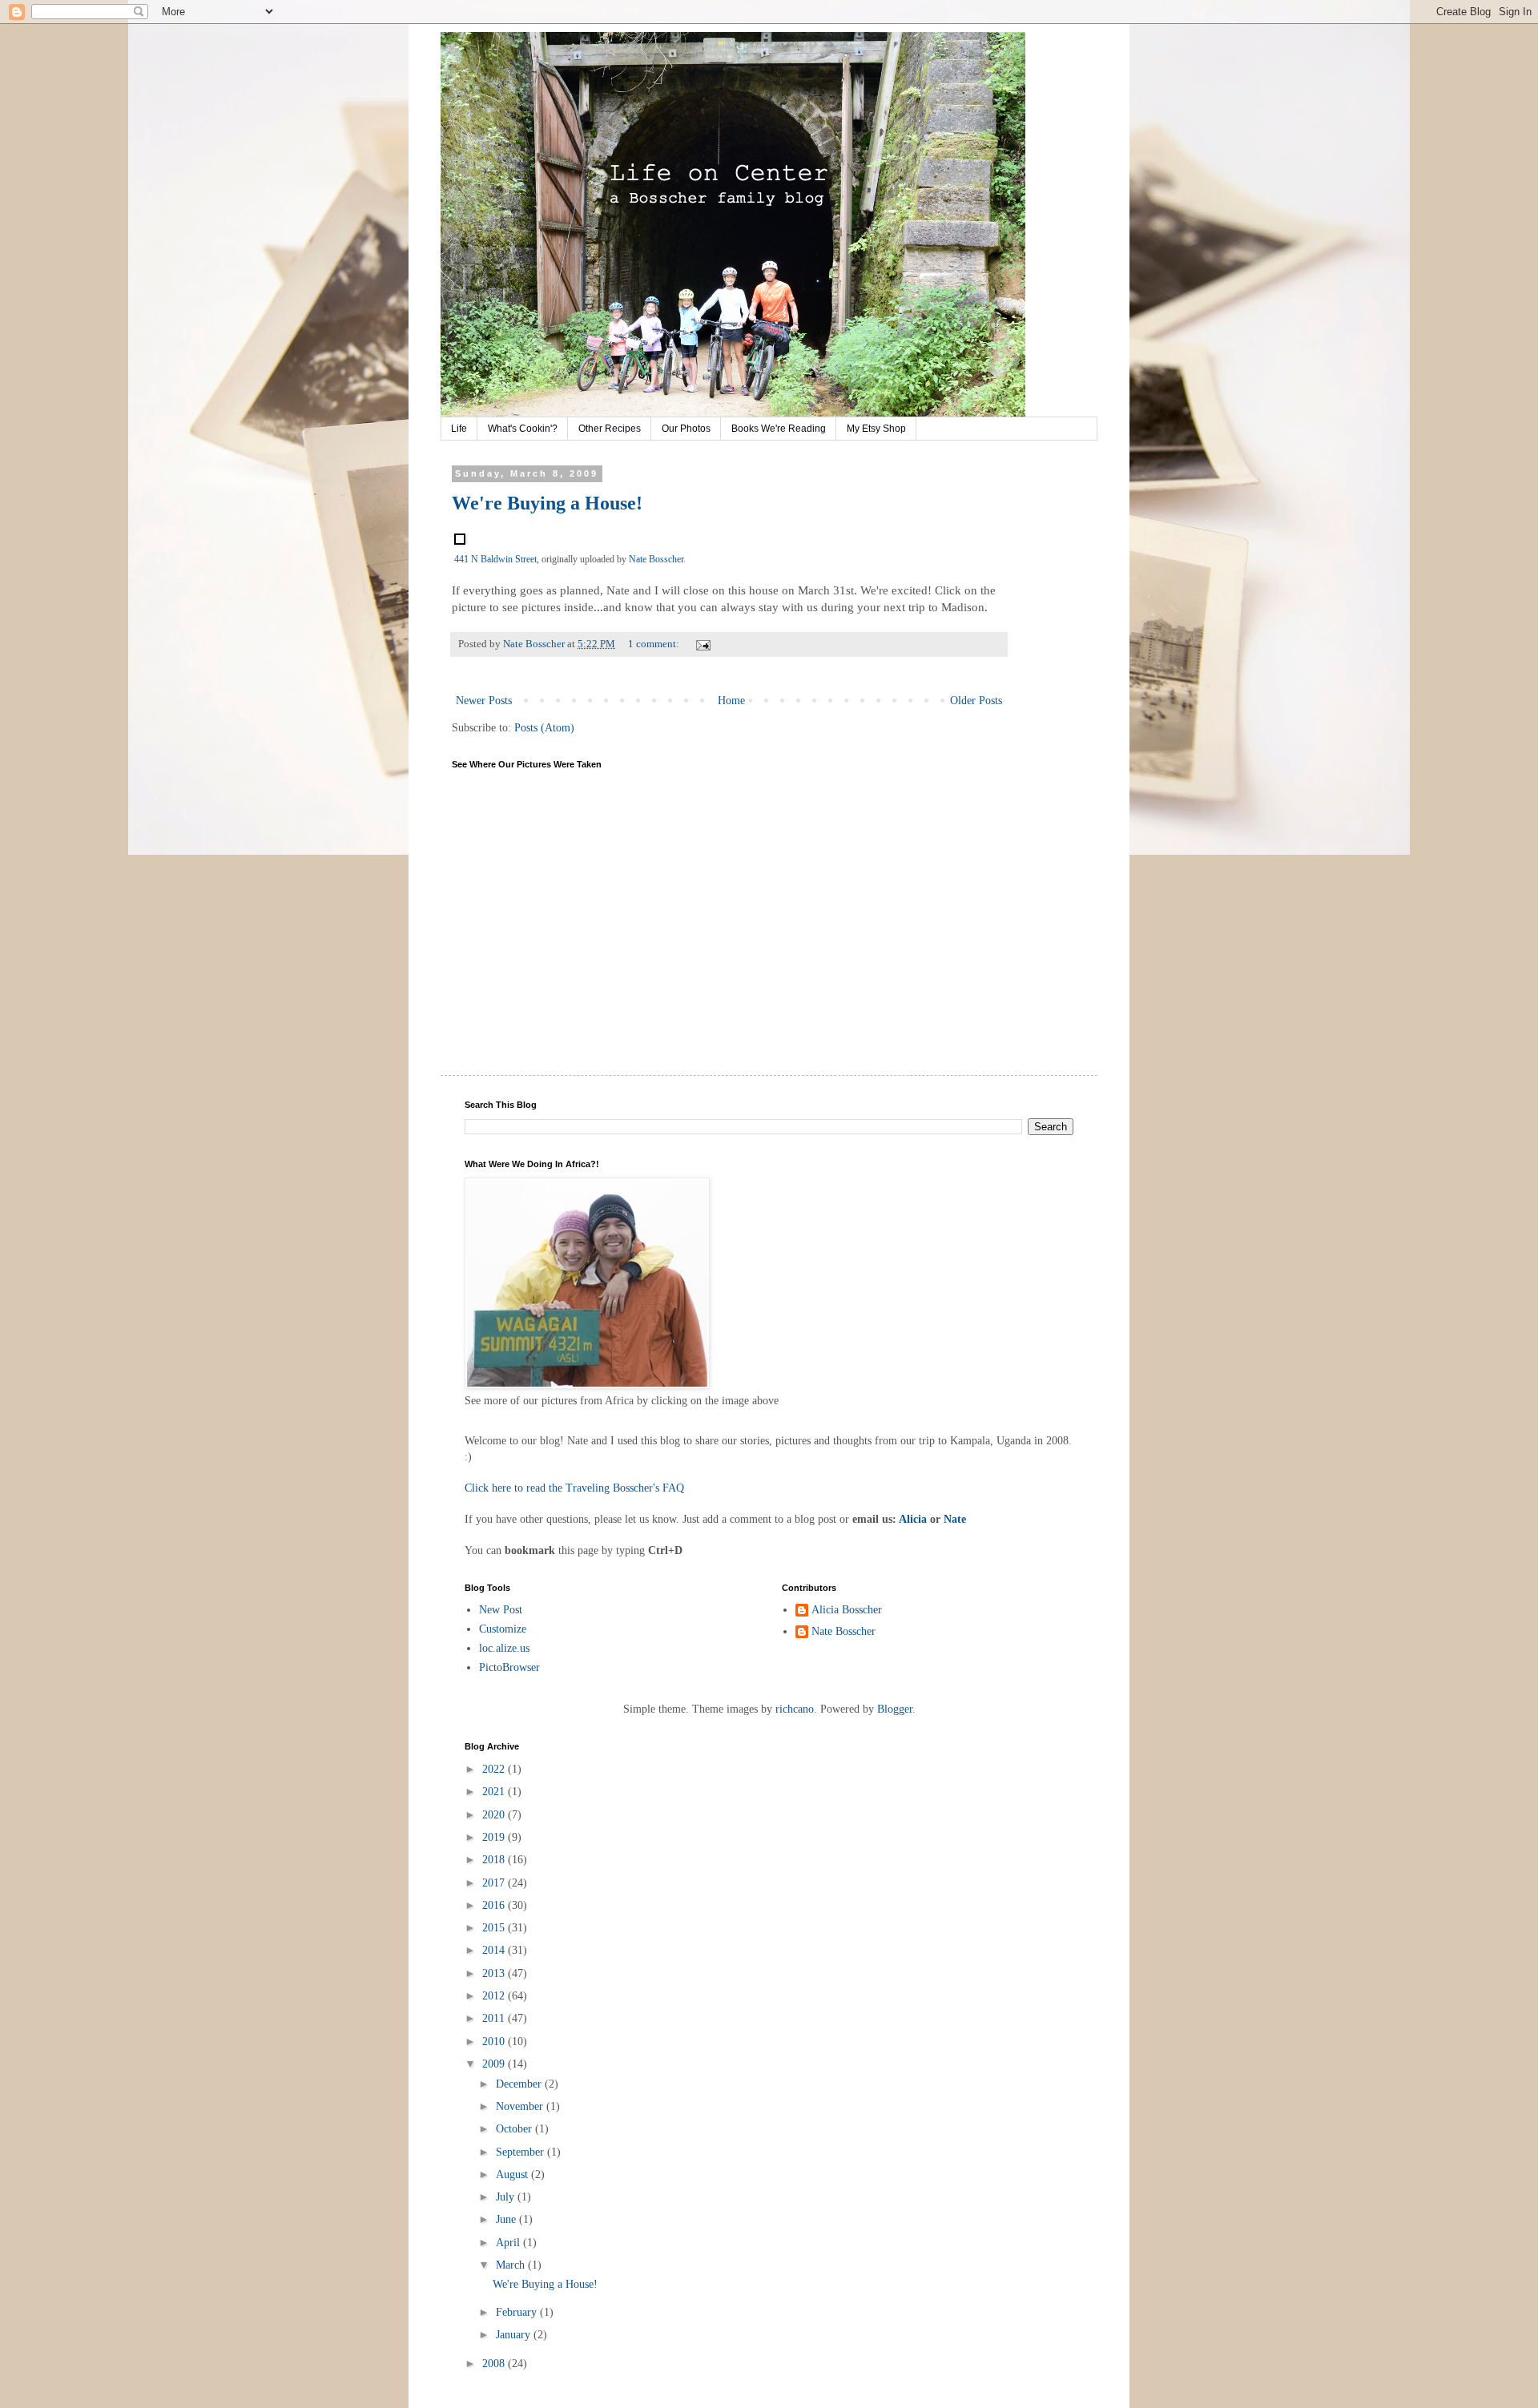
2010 (495, 2042)
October (515, 2129)
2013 (495, 1973)
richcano (795, 1709)
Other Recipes (610, 429)
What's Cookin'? (523, 429)
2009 (495, 2064)
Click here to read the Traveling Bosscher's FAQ (574, 1488)
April (509, 2243)
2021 (495, 1792)
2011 (495, 2018)
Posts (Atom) (544, 728)
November (521, 2106)
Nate (955, 1519)
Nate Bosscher (656, 559)
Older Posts (976, 701)
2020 (495, 1815)
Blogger (895, 1709)
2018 (495, 1860)
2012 (495, 1996)
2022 (495, 1769)
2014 (495, 1950)
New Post (501, 1610)
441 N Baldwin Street (495, 559)
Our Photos (686, 429)
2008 (495, 2364)
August (513, 2174)
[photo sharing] (460, 540)
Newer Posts (484, 701)
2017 (495, 1883)
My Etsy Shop (876, 429)
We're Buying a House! (547, 503)
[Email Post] (702, 644)
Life (459, 429)
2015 (495, 1928)
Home (731, 701)
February (518, 2312)
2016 (495, 1905)
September (521, 2152)
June (507, 2219)
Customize (503, 1629)
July (507, 2197)
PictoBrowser (509, 1667)
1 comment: (655, 644)
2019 (495, 1837)
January (515, 2335)
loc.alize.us (504, 1648)
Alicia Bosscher (847, 1610)
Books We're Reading (779, 429)
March (512, 2265)
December (520, 2084)
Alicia (913, 1519)
